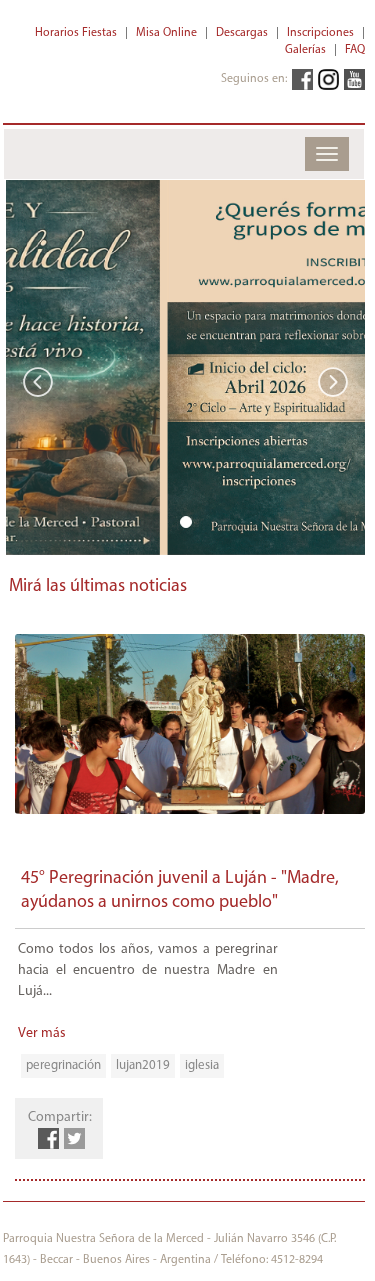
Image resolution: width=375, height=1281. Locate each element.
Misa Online (166, 33)
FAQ (355, 50)
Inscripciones (320, 33)
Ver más (42, 1033)
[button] (33, 367)
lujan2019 (143, 1065)
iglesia (202, 1065)
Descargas (242, 33)
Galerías (305, 50)
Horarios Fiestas (76, 33)
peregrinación (63, 1065)
